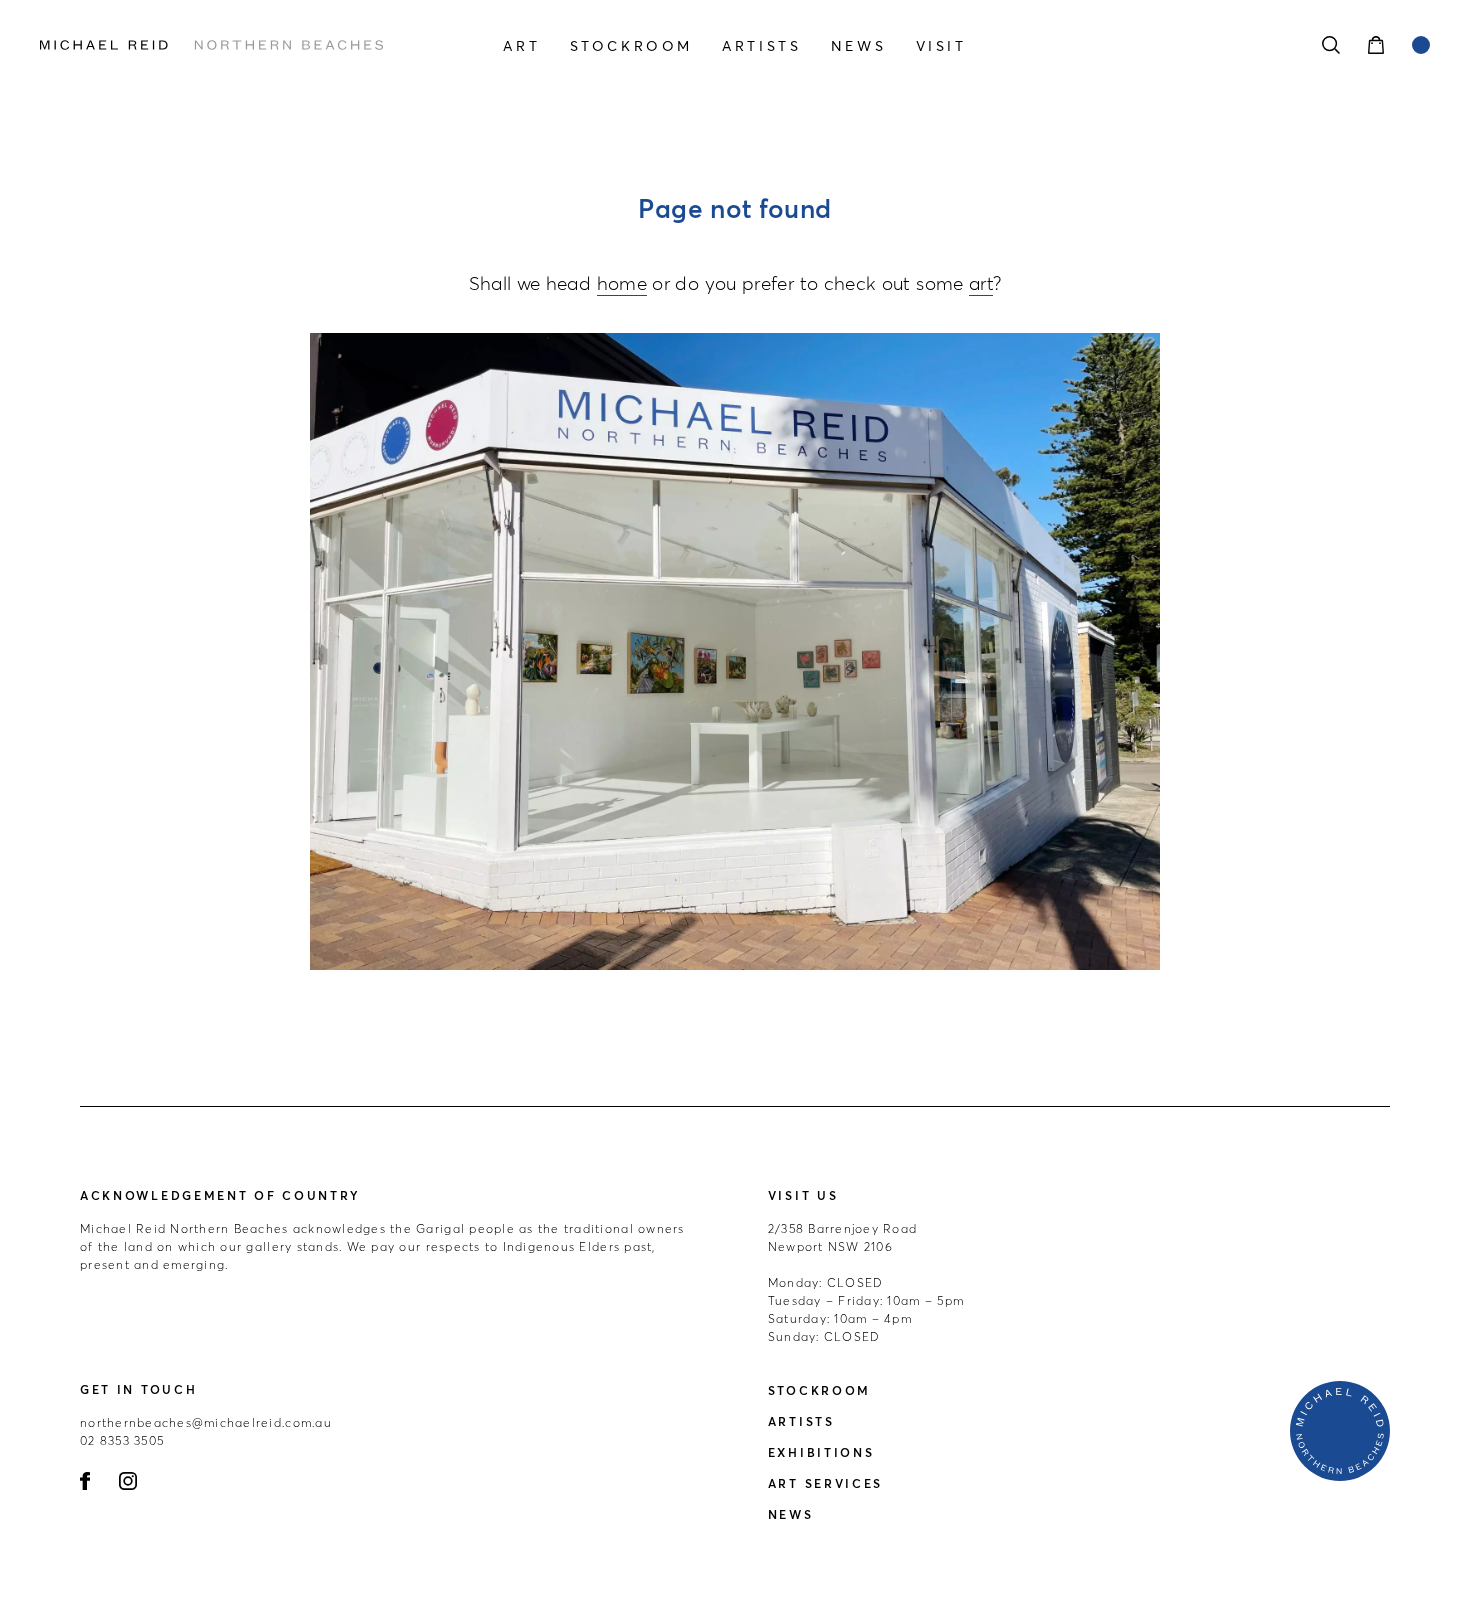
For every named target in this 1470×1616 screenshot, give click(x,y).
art (981, 283)
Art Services (825, 1483)
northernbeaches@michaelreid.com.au (206, 1422)
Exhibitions (821, 1452)
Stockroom (631, 46)
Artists (761, 46)
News (858, 46)
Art (521, 46)
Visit (941, 46)
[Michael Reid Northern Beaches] (248, 45)
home (622, 283)
